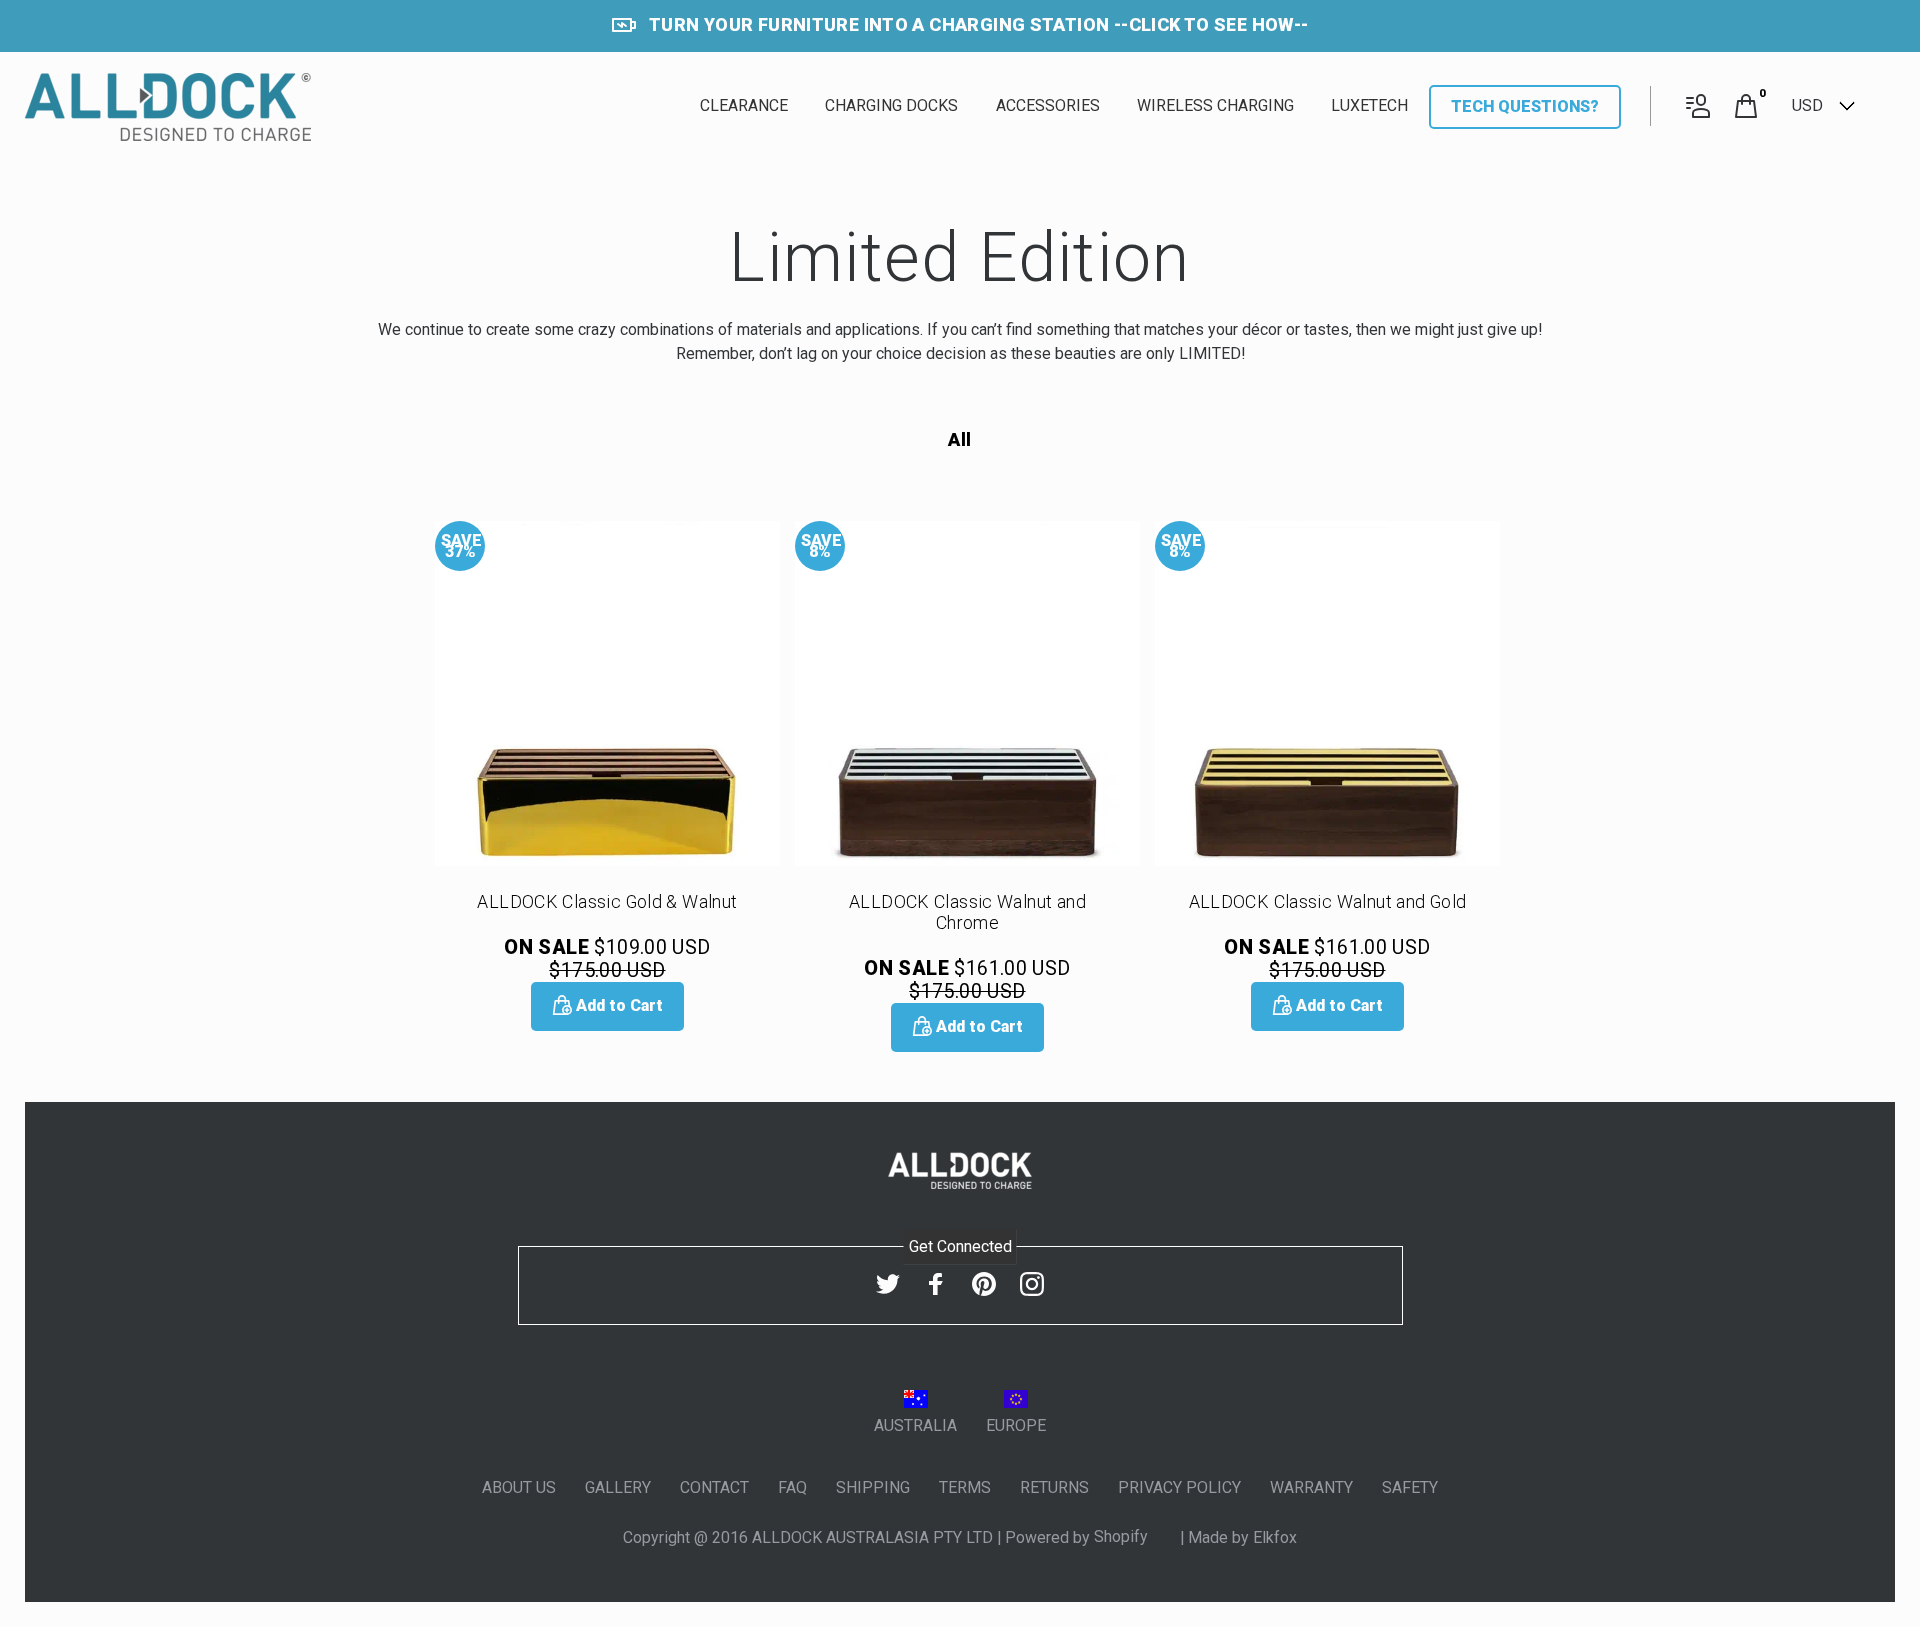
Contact (714, 1487)
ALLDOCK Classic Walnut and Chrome (967, 912)
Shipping (873, 1487)
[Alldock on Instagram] (1032, 1284)
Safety (1410, 1487)
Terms (965, 1487)
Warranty (1311, 1487)
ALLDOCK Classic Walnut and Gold (1328, 901)
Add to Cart (617, 1005)
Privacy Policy (1179, 1487)
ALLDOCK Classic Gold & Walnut (607, 901)
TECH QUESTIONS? (1525, 106)
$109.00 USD (607, 959)
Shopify (1123, 1536)
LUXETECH (1369, 105)
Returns (1054, 1487)
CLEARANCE (744, 105)
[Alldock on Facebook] (936, 1284)
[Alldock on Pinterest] (984, 1284)
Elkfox (1275, 1536)
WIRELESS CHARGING (1215, 105)
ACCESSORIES (1048, 105)
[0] (1746, 107)
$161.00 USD (967, 980)
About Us (519, 1487)
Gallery (618, 1487)
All (959, 439)
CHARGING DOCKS (891, 105)
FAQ (792, 1487)
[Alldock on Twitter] (888, 1284)
